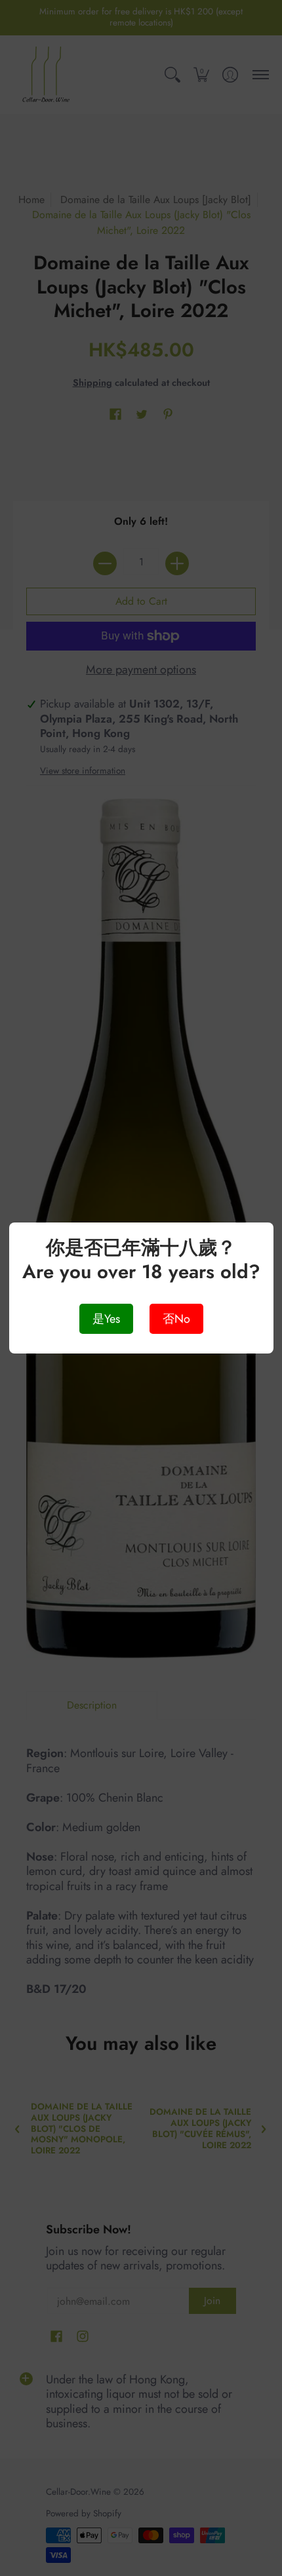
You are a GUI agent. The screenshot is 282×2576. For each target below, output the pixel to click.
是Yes (106, 1319)
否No (176, 1319)
